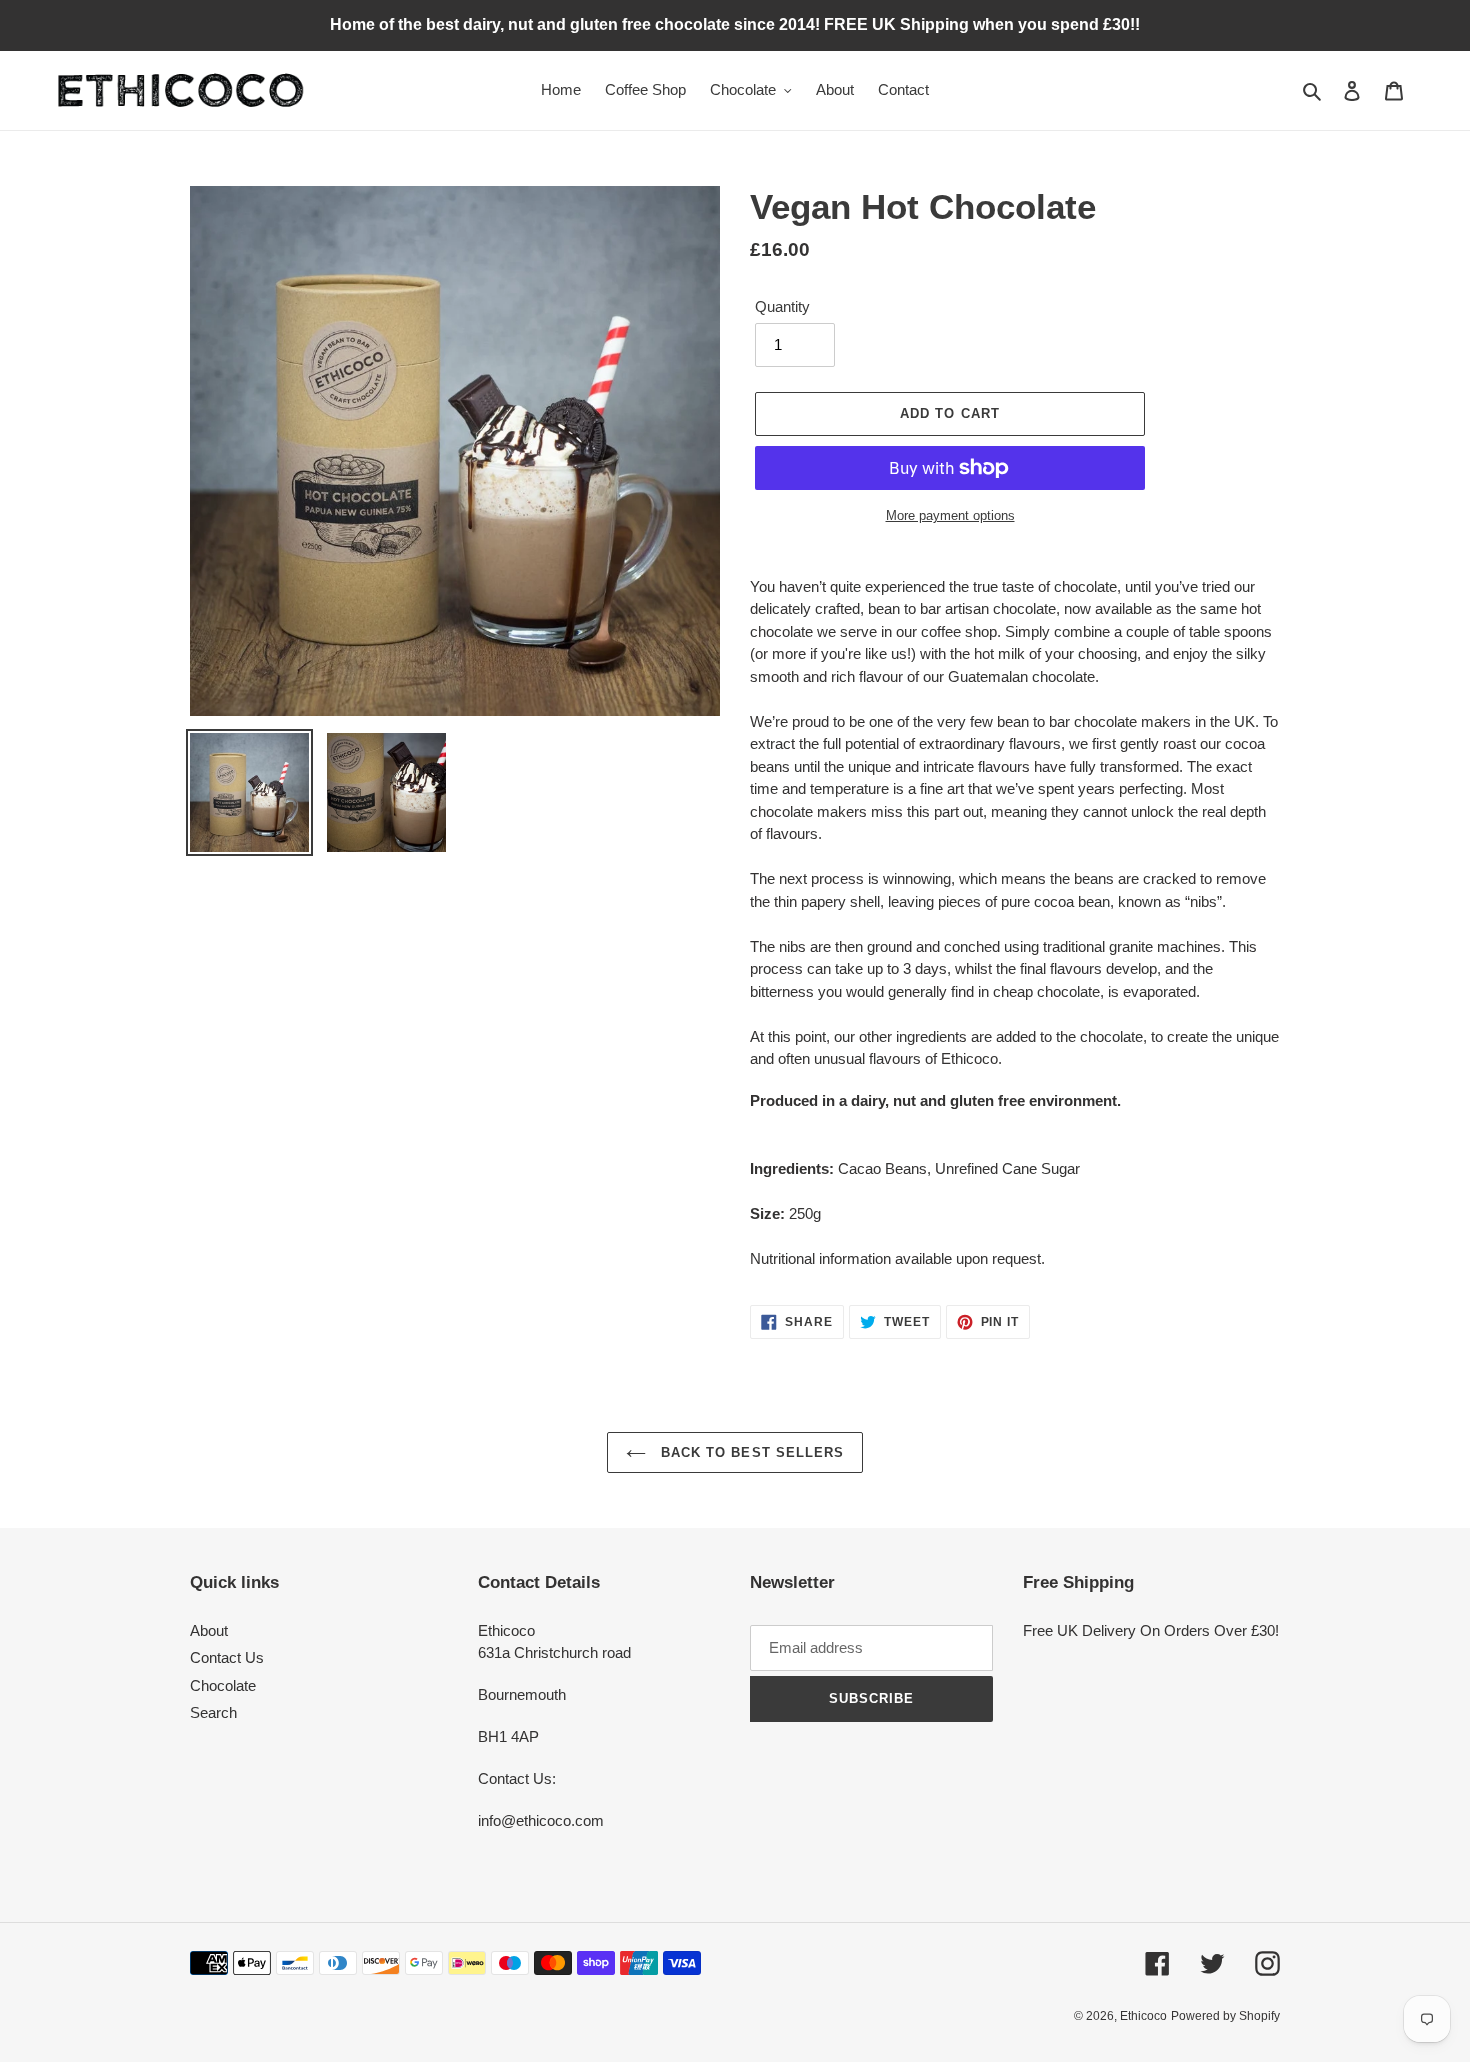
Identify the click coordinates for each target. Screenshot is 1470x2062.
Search (213, 1712)
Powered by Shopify (1225, 2016)
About (209, 1630)
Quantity (782, 306)
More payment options (950, 515)
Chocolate (223, 1685)
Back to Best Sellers (750, 1452)
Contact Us (227, 1657)
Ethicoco (1143, 2016)
